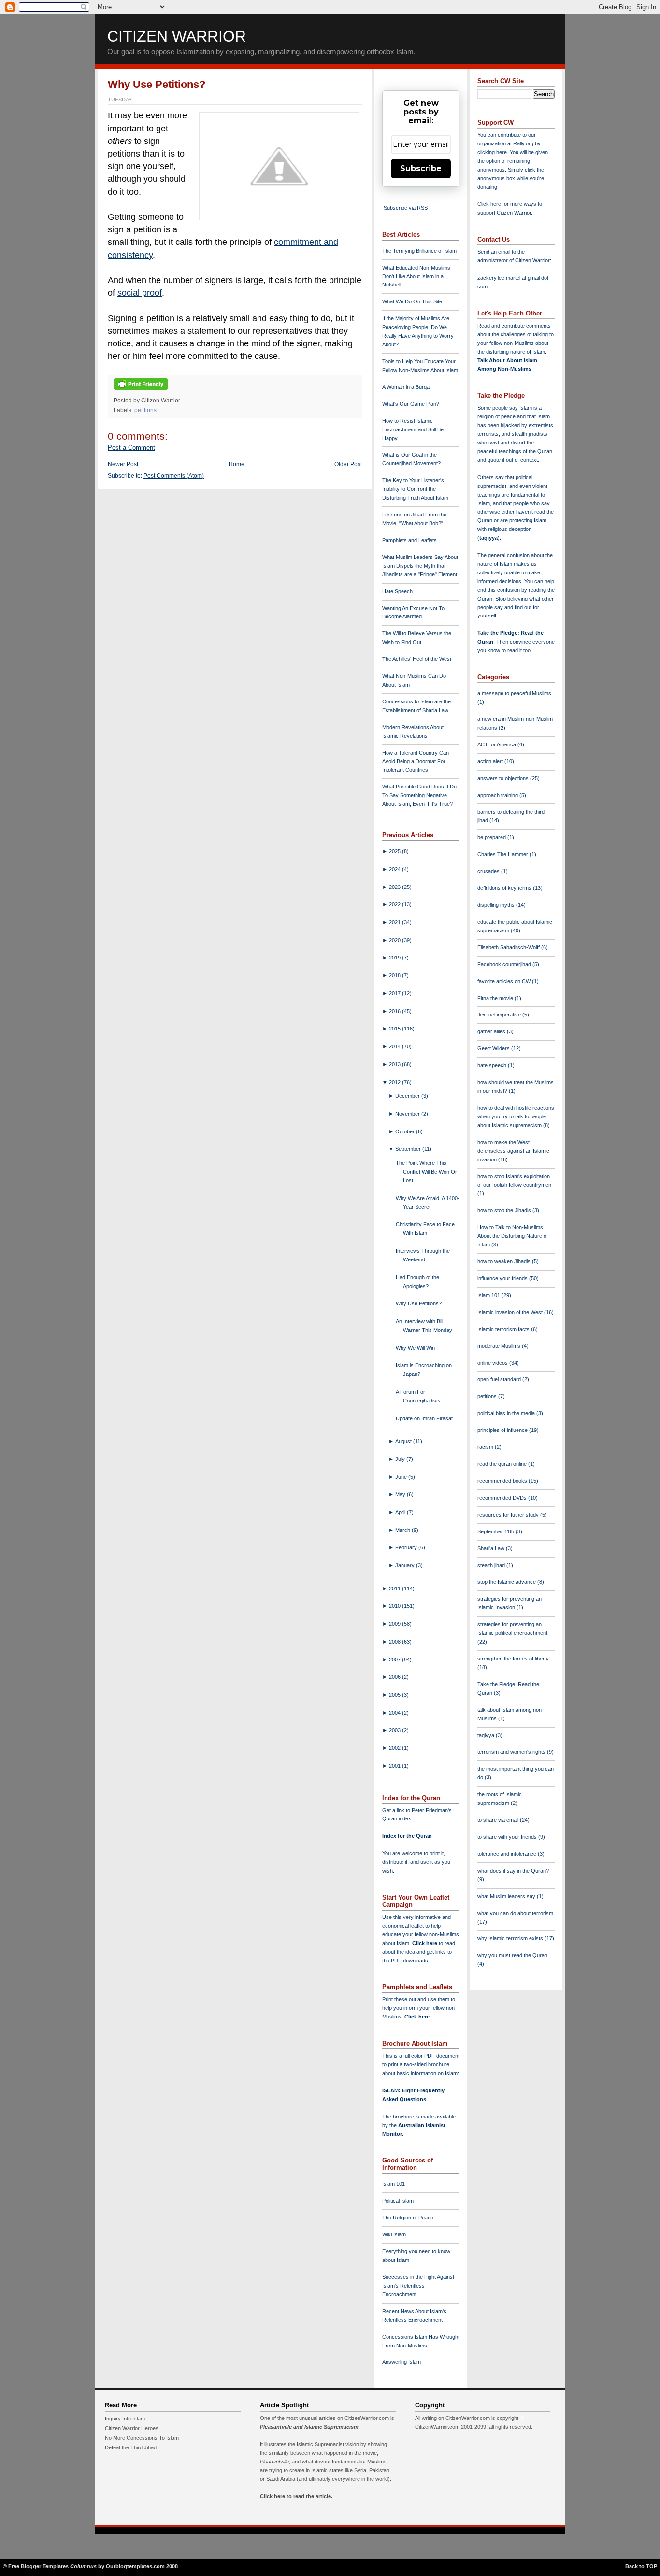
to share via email (499, 1820)
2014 (395, 1046)
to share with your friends (508, 1837)
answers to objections (504, 778)
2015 (395, 1029)
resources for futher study (509, 1515)
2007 (395, 1660)
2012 (395, 1082)
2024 (395, 869)
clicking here (492, 152)
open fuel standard (500, 1379)
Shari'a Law (492, 1548)
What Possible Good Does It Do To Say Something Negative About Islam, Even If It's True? (419, 795)
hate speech (493, 1065)
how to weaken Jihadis (505, 1261)
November (408, 1114)
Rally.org (523, 143)
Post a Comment (131, 448)
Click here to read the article (295, 2496)
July (401, 1459)
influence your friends (503, 1278)
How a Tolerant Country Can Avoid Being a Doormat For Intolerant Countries (416, 761)
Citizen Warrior (177, 36)
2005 (395, 1695)
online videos (493, 1363)
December (408, 1096)
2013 (395, 1064)
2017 (395, 993)
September (409, 1149)
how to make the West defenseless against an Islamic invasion (513, 1151)
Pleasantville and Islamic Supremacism (309, 2427)
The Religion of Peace (408, 2218)
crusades (489, 871)
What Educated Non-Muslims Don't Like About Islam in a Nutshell (416, 276)
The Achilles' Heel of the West (417, 659)
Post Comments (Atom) (174, 476)
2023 (395, 887)
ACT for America (497, 744)
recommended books (503, 1481)
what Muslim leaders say (507, 1896)
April (401, 1512)
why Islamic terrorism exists (511, 1938)
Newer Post (123, 464)
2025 (395, 851)
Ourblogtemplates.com (135, 2566)
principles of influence (503, 1430)
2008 (395, 1642)
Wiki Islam (394, 2234)
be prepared (492, 837)
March (403, 1530)
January (406, 1565)
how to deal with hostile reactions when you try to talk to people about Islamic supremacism (516, 1116)
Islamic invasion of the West (511, 1312)
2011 (395, 1589)
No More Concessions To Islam (142, 2438)
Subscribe (421, 168)
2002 (395, 1748)
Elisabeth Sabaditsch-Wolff (509, 947)
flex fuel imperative (500, 1015)
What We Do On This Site (412, 301)
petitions (145, 410)
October (406, 1131)
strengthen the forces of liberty (513, 1659)
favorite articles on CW (505, 981)
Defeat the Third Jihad (131, 2447)
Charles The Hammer (503, 854)
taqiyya (488, 538)
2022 (395, 904)
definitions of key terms (505, 888)
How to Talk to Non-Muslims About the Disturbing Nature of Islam (513, 1236)
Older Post (348, 464)
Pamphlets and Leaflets (409, 540)
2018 (395, 975)
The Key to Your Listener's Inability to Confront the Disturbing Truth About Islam (415, 489)
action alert (491, 761)
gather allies (492, 1031)
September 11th (496, 1531)
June (402, 1477)
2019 (395, 958)
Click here (417, 2017)
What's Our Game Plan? (411, 404)
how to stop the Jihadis (505, 1210)
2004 (395, 1713)
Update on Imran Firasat (424, 1418)
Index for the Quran (407, 1836)
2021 (395, 922)
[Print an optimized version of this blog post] (141, 390)
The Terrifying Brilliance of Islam (419, 251)
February (407, 1547)
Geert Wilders (494, 1048)
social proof (140, 293)
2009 (395, 1624)
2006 (395, 1677)
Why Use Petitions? (157, 84)
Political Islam (398, 2201)
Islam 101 (394, 2184)
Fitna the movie (496, 998)
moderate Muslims (500, 1346)
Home (237, 464)
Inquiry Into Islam (125, 2419)
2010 (395, 1606)
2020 (395, 940)
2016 (395, 1011)
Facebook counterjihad (505, 964)
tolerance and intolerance (508, 1854)
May (401, 1494)
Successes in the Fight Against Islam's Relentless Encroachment (418, 2286)
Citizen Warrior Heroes (132, 2428)
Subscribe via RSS (406, 208)
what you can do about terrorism (515, 1913)
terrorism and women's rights (512, 1752)
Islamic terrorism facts (504, 1329)
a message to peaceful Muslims (514, 693)
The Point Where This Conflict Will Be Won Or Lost (426, 1172)
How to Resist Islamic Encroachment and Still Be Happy (413, 429)
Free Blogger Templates (38, 2566)
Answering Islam (402, 2362)
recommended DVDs (503, 1498)
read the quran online (503, 1464)
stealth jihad (492, 1565)
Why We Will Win (415, 1348)
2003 (395, 1730)
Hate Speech (397, 591)
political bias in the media (507, 1413)
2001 (395, 1766)
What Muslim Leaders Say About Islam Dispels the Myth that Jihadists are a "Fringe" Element (420, 566)
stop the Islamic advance (507, 1582)
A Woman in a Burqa (406, 387)
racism (486, 1447)
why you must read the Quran (512, 1955)
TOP (652, 2566)
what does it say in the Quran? (513, 1871)
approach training (498, 795)
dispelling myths (497, 905)
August (404, 1441)
